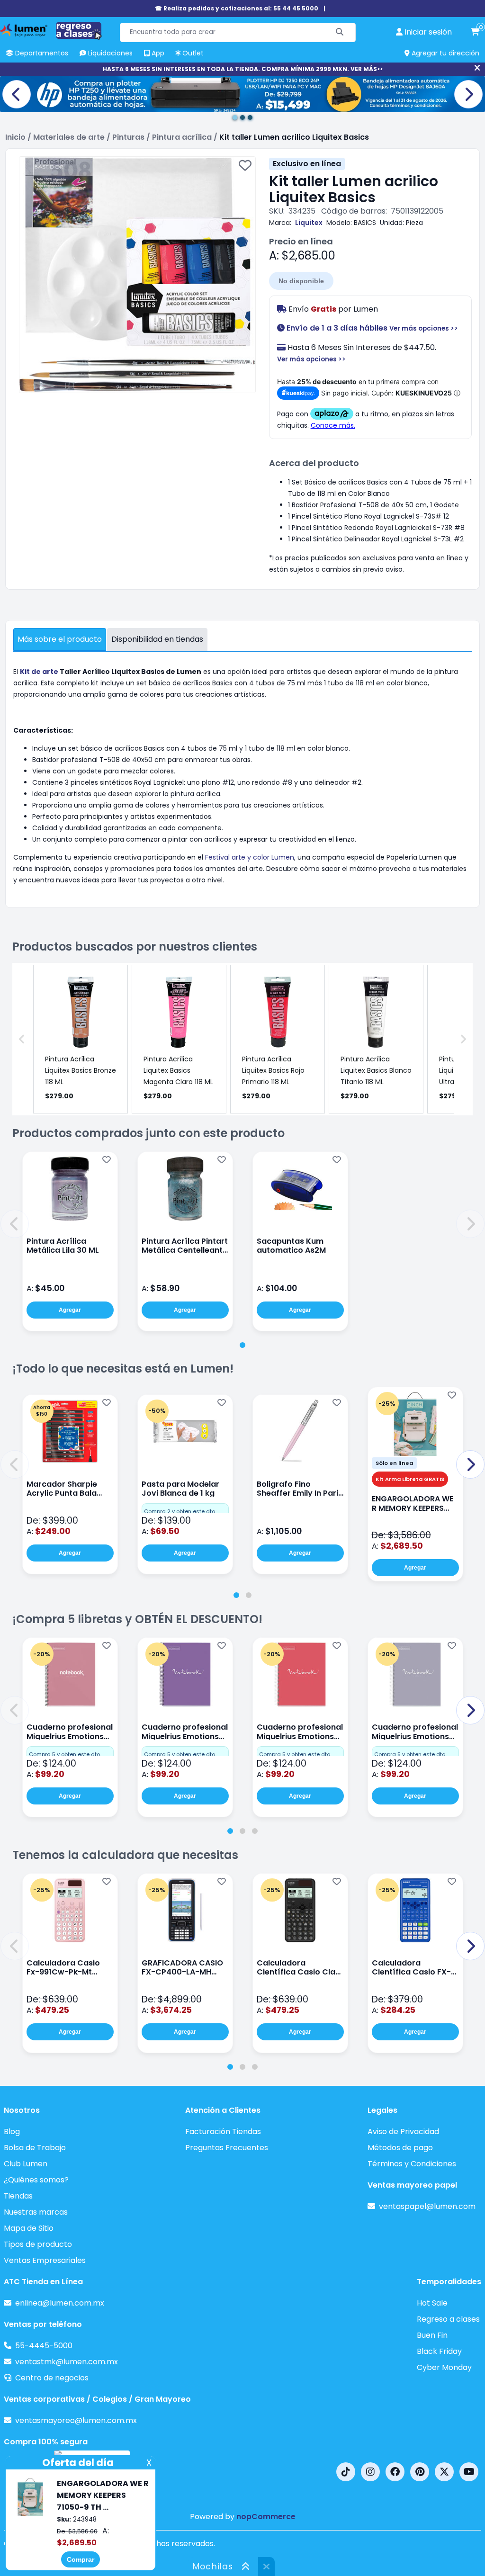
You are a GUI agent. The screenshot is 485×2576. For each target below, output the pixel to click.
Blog (12, 2132)
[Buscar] (340, 32)
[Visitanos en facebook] (395, 2472)
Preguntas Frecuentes (227, 2148)
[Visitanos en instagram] (370, 2472)
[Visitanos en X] (444, 2472)
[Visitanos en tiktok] (346, 2472)
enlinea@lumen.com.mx (60, 2303)
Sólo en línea (394, 1463)
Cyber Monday (444, 2367)
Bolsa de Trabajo (35, 2148)
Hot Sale (432, 2303)
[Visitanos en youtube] (469, 2472)
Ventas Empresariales (45, 2260)
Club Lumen (26, 2164)
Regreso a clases (448, 2319)
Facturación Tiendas (223, 2132)
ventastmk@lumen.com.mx (67, 2362)
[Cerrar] (477, 68)
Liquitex (309, 223)
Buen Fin (432, 2335)
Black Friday (439, 2351)
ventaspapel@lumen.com (427, 2206)
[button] (15, 1224)
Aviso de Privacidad (403, 2132)
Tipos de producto (38, 2244)
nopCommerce (266, 2517)
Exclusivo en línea (307, 164)
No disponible (301, 281)
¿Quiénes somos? (36, 2180)
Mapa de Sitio (29, 2228)
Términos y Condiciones (412, 2164)
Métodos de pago (400, 2148)
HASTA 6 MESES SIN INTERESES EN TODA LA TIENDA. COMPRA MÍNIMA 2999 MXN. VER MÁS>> (243, 69)
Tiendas (18, 2196)
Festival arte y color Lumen (250, 857)
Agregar (70, 1310)
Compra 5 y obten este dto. (65, 1754)
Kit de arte (39, 672)
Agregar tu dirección (445, 53)
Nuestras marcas (36, 2212)
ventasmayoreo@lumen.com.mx (76, 2420)
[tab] (242, 1345)
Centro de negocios (52, 2378)
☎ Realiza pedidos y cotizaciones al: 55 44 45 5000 (237, 8)
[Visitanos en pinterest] (420, 2472)
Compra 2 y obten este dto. (180, 1511)
